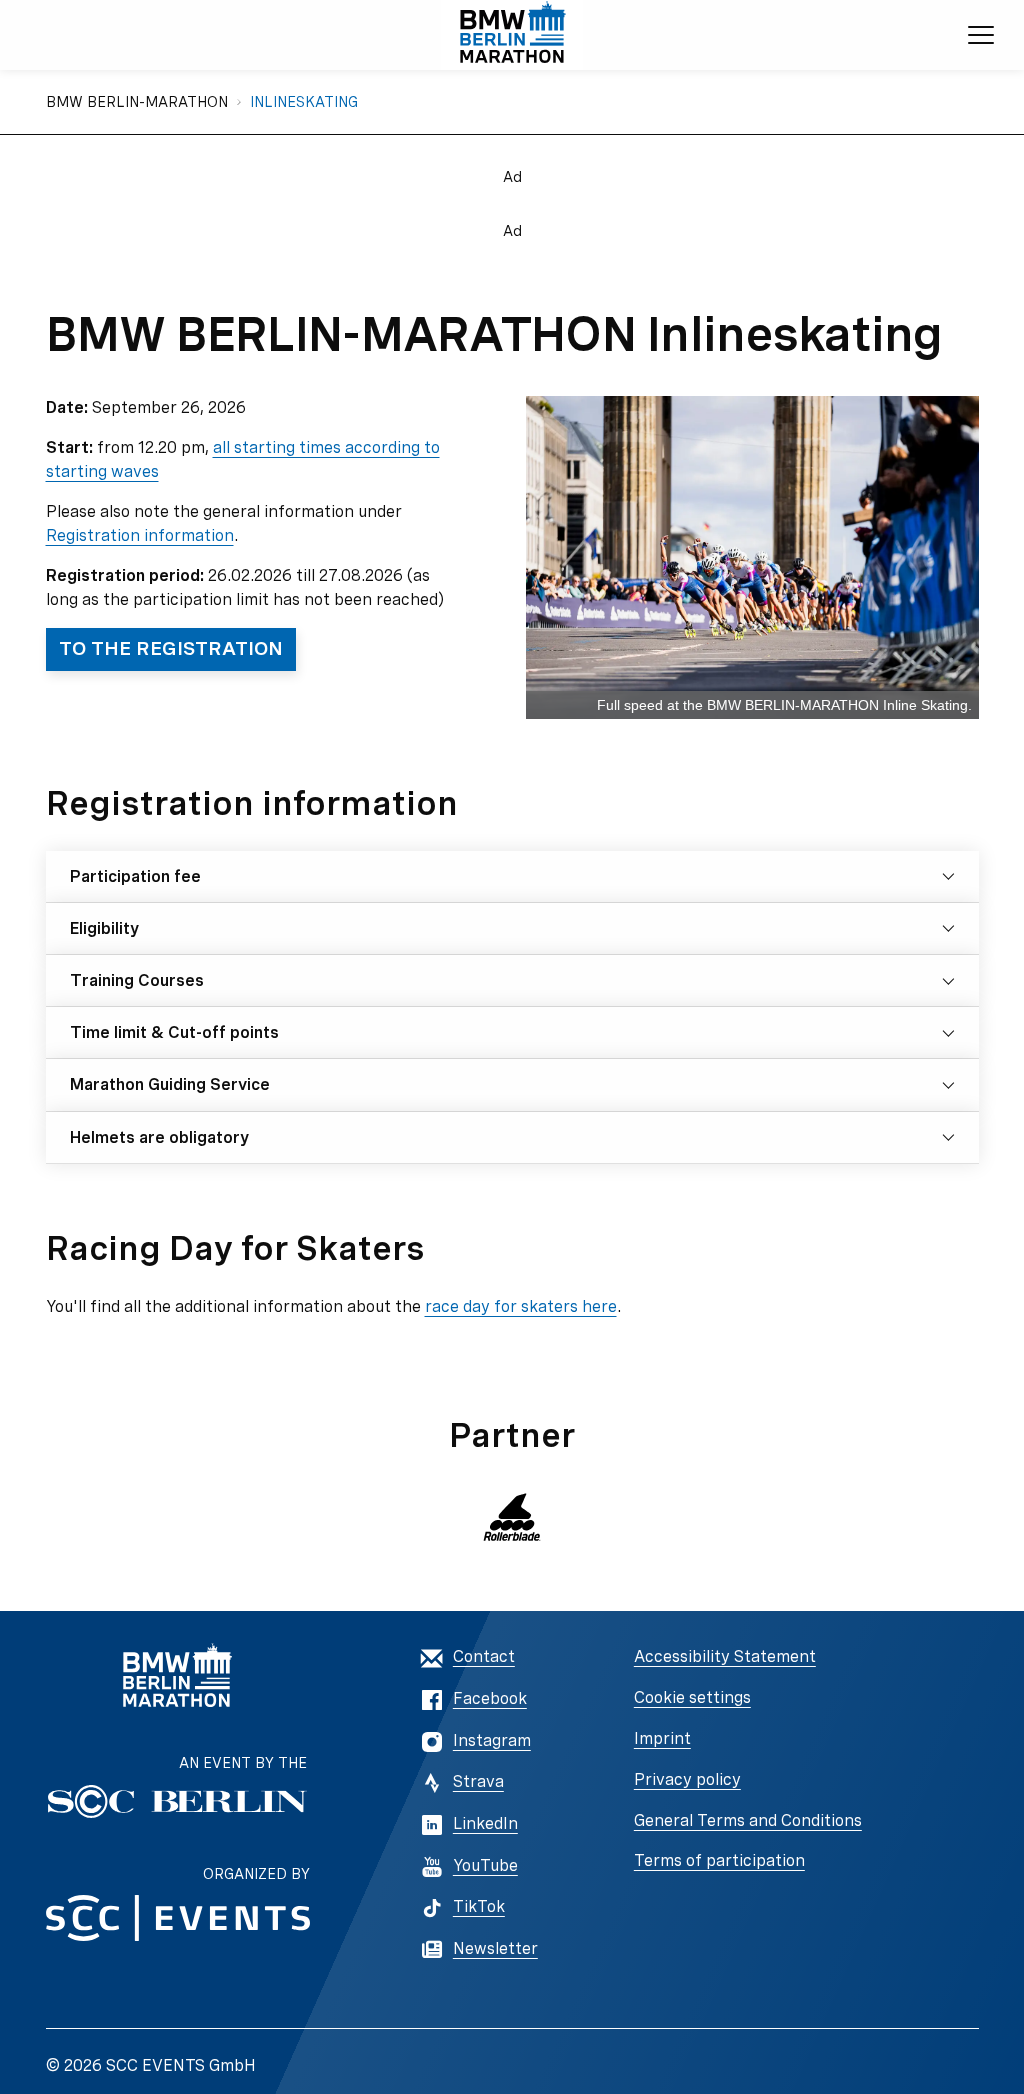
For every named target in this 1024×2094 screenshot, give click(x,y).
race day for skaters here (521, 1306)
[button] (512, 1517)
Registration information (140, 535)
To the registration (171, 648)
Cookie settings (692, 1697)
